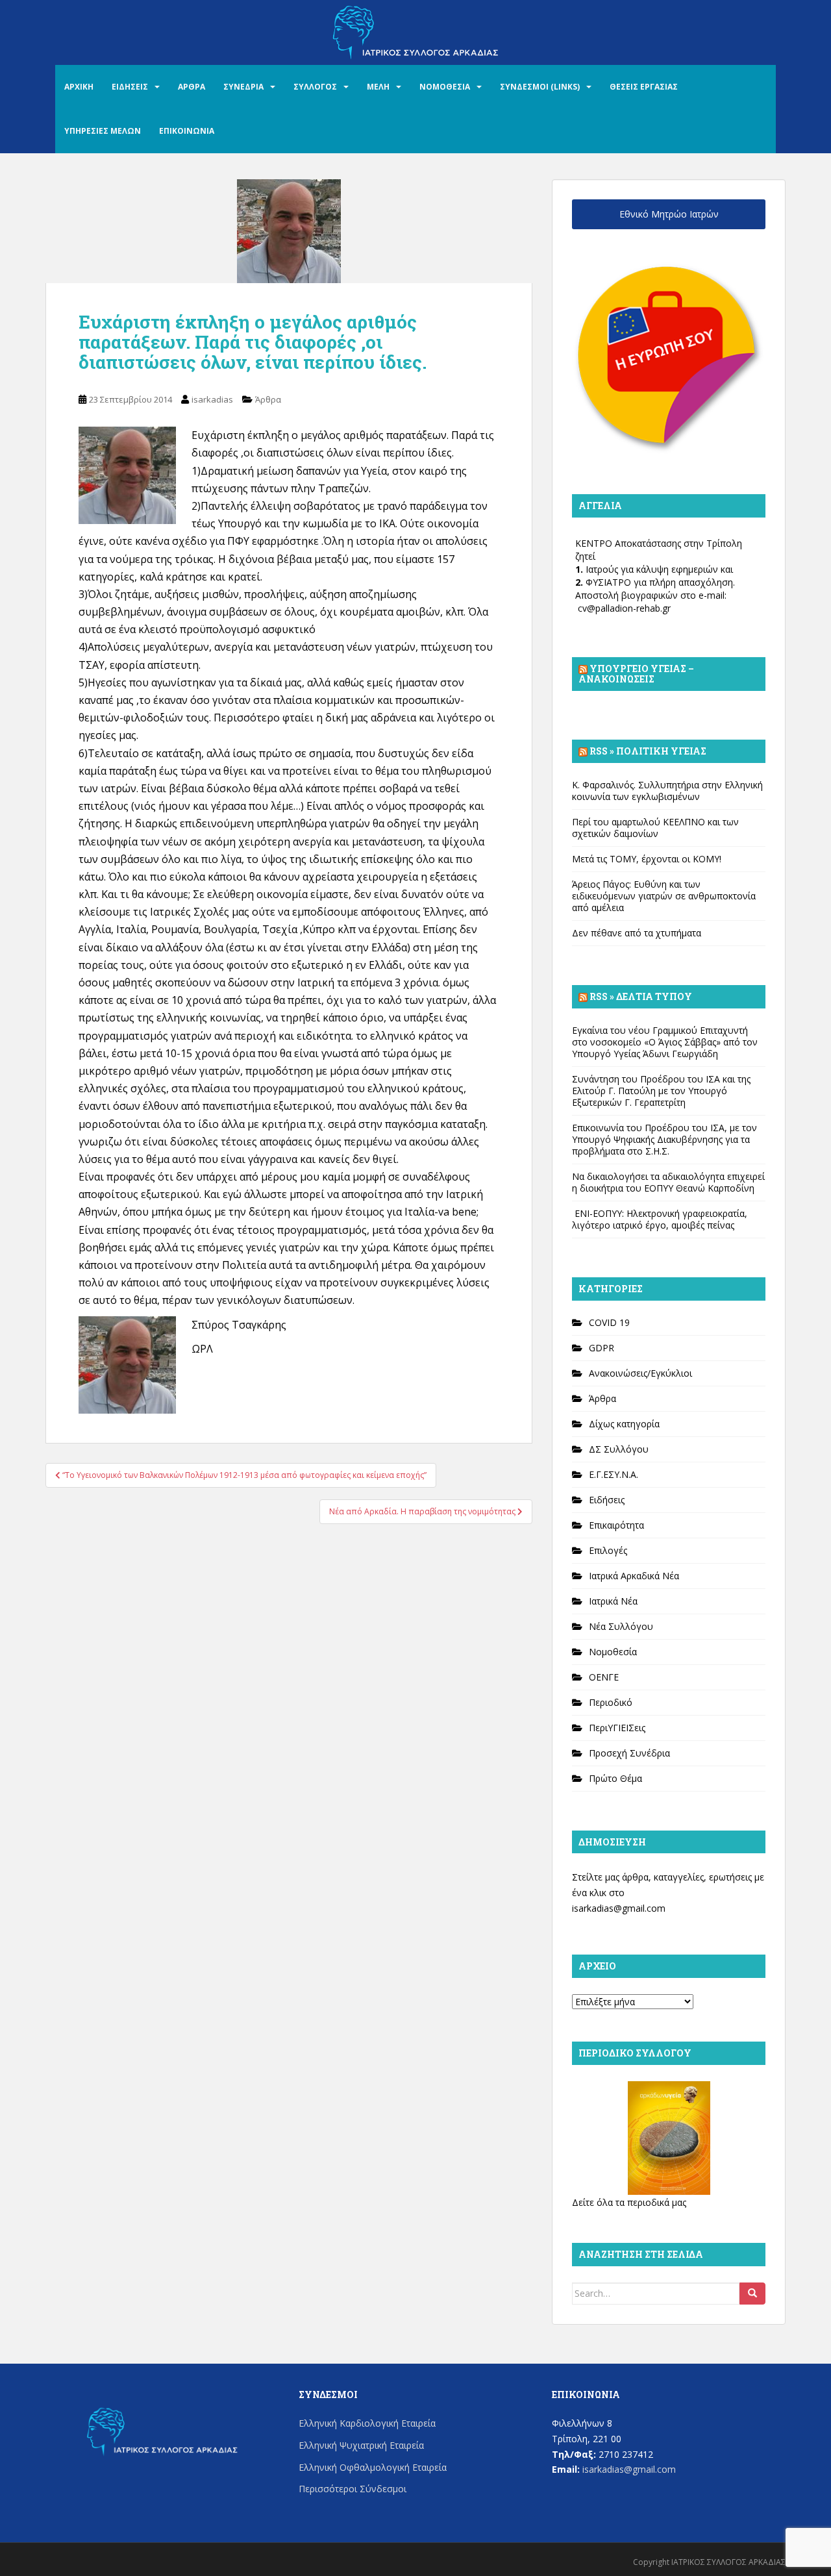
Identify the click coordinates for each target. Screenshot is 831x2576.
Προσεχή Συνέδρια (629, 1753)
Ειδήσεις (607, 1500)
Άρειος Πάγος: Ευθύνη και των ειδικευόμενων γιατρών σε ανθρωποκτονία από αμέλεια (664, 896)
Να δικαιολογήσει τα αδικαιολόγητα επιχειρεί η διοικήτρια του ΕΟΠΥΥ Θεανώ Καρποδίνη (668, 1182)
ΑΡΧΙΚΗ (79, 87)
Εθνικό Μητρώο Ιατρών (669, 214)
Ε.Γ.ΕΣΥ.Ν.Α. (614, 1474)
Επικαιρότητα (616, 1525)
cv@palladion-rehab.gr (624, 608)
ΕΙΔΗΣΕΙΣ (130, 87)
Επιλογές (608, 1550)
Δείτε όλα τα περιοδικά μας (629, 2202)
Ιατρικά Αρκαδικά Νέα (634, 1576)
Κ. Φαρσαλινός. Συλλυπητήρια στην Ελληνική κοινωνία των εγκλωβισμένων (667, 791)
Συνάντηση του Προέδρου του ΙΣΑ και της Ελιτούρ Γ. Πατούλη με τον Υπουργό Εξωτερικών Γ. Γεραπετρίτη (661, 1091)
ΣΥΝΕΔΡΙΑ (243, 87)
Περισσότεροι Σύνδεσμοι (353, 2489)
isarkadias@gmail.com (619, 1908)
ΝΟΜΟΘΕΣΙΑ (445, 87)
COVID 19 (609, 1322)
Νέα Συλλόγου (621, 1626)
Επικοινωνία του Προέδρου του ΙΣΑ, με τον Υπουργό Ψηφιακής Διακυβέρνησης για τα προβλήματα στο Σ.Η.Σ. (664, 1139)
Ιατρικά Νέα (613, 1601)
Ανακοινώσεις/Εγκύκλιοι (640, 1373)
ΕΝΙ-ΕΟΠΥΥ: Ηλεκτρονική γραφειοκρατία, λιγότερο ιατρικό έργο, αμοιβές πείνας (660, 1219)
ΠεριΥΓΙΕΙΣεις (617, 1728)
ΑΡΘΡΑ (192, 87)
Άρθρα (268, 399)
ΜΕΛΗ (378, 87)
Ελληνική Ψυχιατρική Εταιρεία (361, 2445)
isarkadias (212, 399)
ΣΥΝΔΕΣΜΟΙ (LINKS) (540, 87)
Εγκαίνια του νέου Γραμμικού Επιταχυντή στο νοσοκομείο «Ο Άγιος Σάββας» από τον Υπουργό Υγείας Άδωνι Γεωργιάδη (665, 1042)
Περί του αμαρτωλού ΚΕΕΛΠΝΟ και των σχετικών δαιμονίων (655, 828)
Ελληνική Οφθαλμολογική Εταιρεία (373, 2467)
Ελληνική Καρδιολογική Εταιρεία (367, 2423)
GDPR (602, 1348)
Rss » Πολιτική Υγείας (648, 751)
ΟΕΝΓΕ (604, 1677)
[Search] (752, 2294)
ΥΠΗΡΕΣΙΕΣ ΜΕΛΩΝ (103, 131)
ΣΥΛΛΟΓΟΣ (315, 87)
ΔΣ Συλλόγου (619, 1449)
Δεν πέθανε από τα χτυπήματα (637, 933)
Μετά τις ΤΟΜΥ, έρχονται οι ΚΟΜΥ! (647, 859)
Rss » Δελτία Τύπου (641, 996)
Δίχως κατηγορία (624, 1424)
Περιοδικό (611, 1702)
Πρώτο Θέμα (615, 1778)
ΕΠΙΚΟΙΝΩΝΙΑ (187, 131)
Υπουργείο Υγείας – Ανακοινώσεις (636, 674)
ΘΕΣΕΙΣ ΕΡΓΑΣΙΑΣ (644, 87)
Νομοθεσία (613, 1652)
